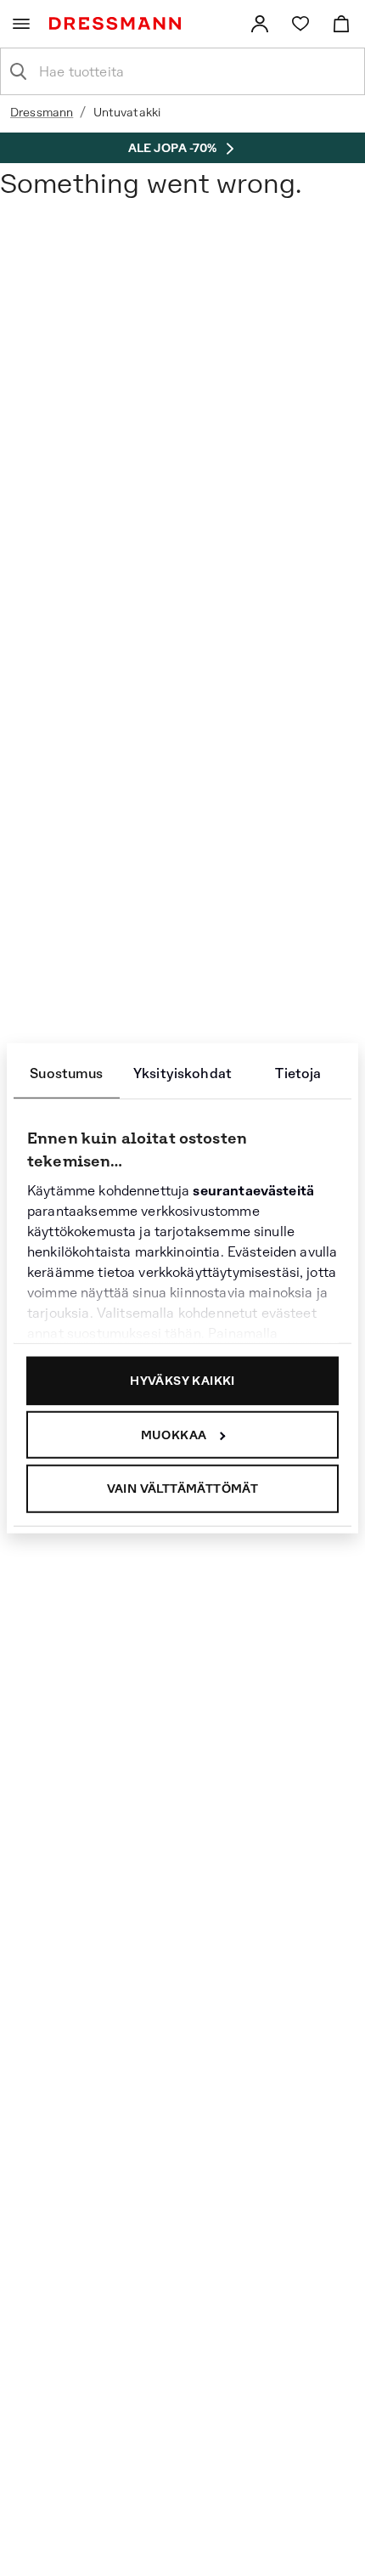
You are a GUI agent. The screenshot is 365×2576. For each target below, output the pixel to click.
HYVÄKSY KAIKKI (182, 1381)
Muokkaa (174, 1434)
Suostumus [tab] (66, 1073)
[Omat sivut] (260, 24)
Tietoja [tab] (298, 1073)
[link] (260, 24)
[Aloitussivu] (118, 23)
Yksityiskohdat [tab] (182, 1073)
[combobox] (196, 71)
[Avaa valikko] (21, 24)
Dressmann (42, 112)
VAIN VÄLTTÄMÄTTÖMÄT (183, 1489)
